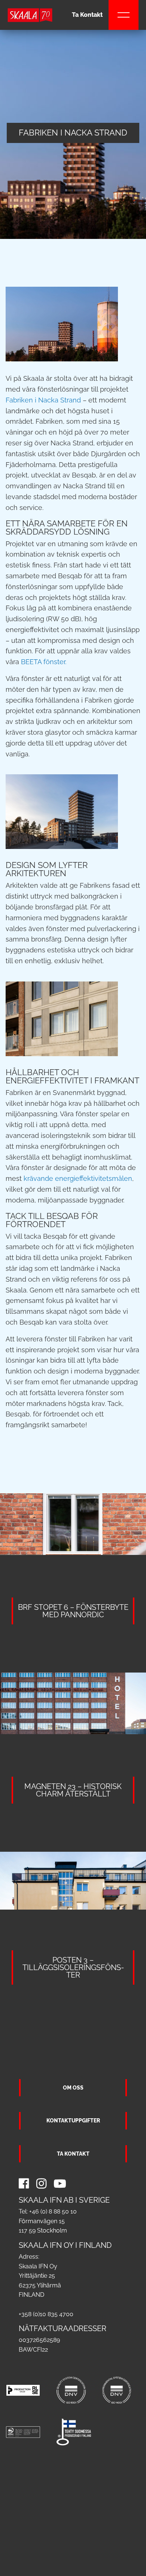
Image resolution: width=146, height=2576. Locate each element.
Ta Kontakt (87, 15)
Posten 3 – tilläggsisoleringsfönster (73, 1967)
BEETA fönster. (44, 662)
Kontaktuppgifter (73, 2120)
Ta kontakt (73, 2154)
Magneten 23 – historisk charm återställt (73, 1790)
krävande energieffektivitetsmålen (78, 1178)
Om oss (73, 2087)
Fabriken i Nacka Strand (43, 400)
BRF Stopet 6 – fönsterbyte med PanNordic (73, 1611)
